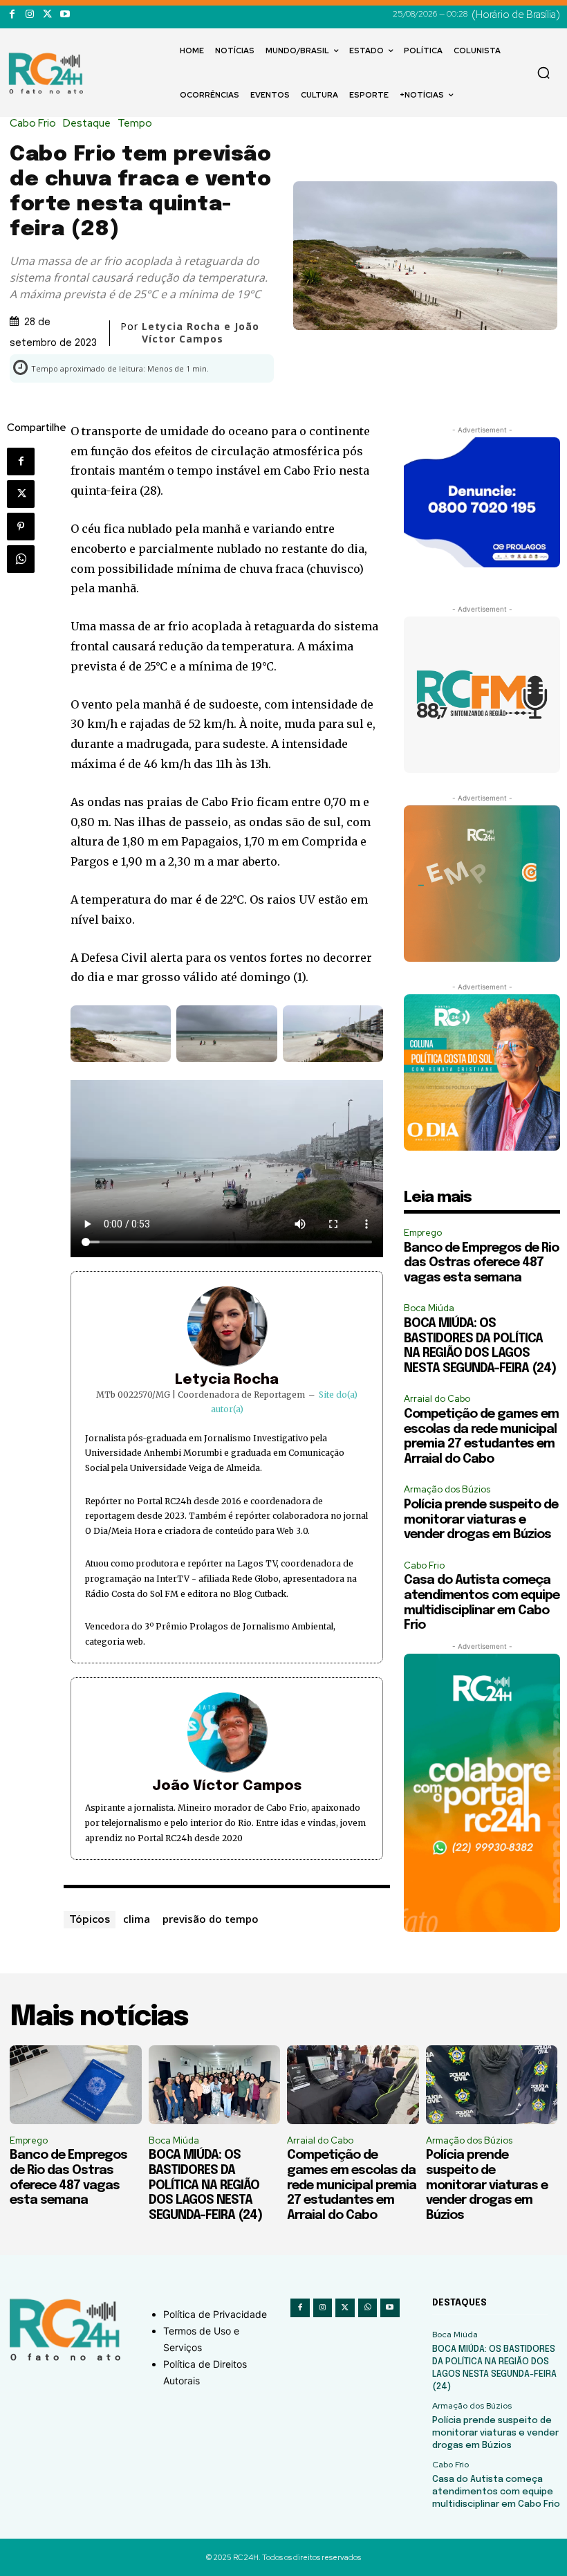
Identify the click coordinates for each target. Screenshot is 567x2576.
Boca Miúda (429, 1308)
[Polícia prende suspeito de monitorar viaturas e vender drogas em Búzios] (492, 2085)
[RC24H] (48, 73)
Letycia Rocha (227, 1380)
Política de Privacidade (215, 2314)
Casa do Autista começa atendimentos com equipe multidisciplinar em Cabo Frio (496, 2492)
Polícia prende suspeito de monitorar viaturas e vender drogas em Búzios (481, 1520)
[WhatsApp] (21, 559)
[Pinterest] (21, 527)
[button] (543, 73)
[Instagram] (29, 14)
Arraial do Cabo (437, 1399)
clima (137, 1919)
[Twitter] (47, 14)
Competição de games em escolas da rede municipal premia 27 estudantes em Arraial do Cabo (352, 2185)
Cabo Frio (33, 124)
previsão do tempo (211, 1919)
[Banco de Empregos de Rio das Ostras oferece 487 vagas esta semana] (76, 2085)
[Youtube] (65, 14)
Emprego (423, 1233)
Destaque (87, 124)
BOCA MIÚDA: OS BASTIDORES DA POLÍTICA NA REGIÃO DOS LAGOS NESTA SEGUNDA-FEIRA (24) (205, 2185)
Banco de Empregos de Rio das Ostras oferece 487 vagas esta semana (481, 1263)
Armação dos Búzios (447, 1489)
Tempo (135, 124)
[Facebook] (12, 14)
